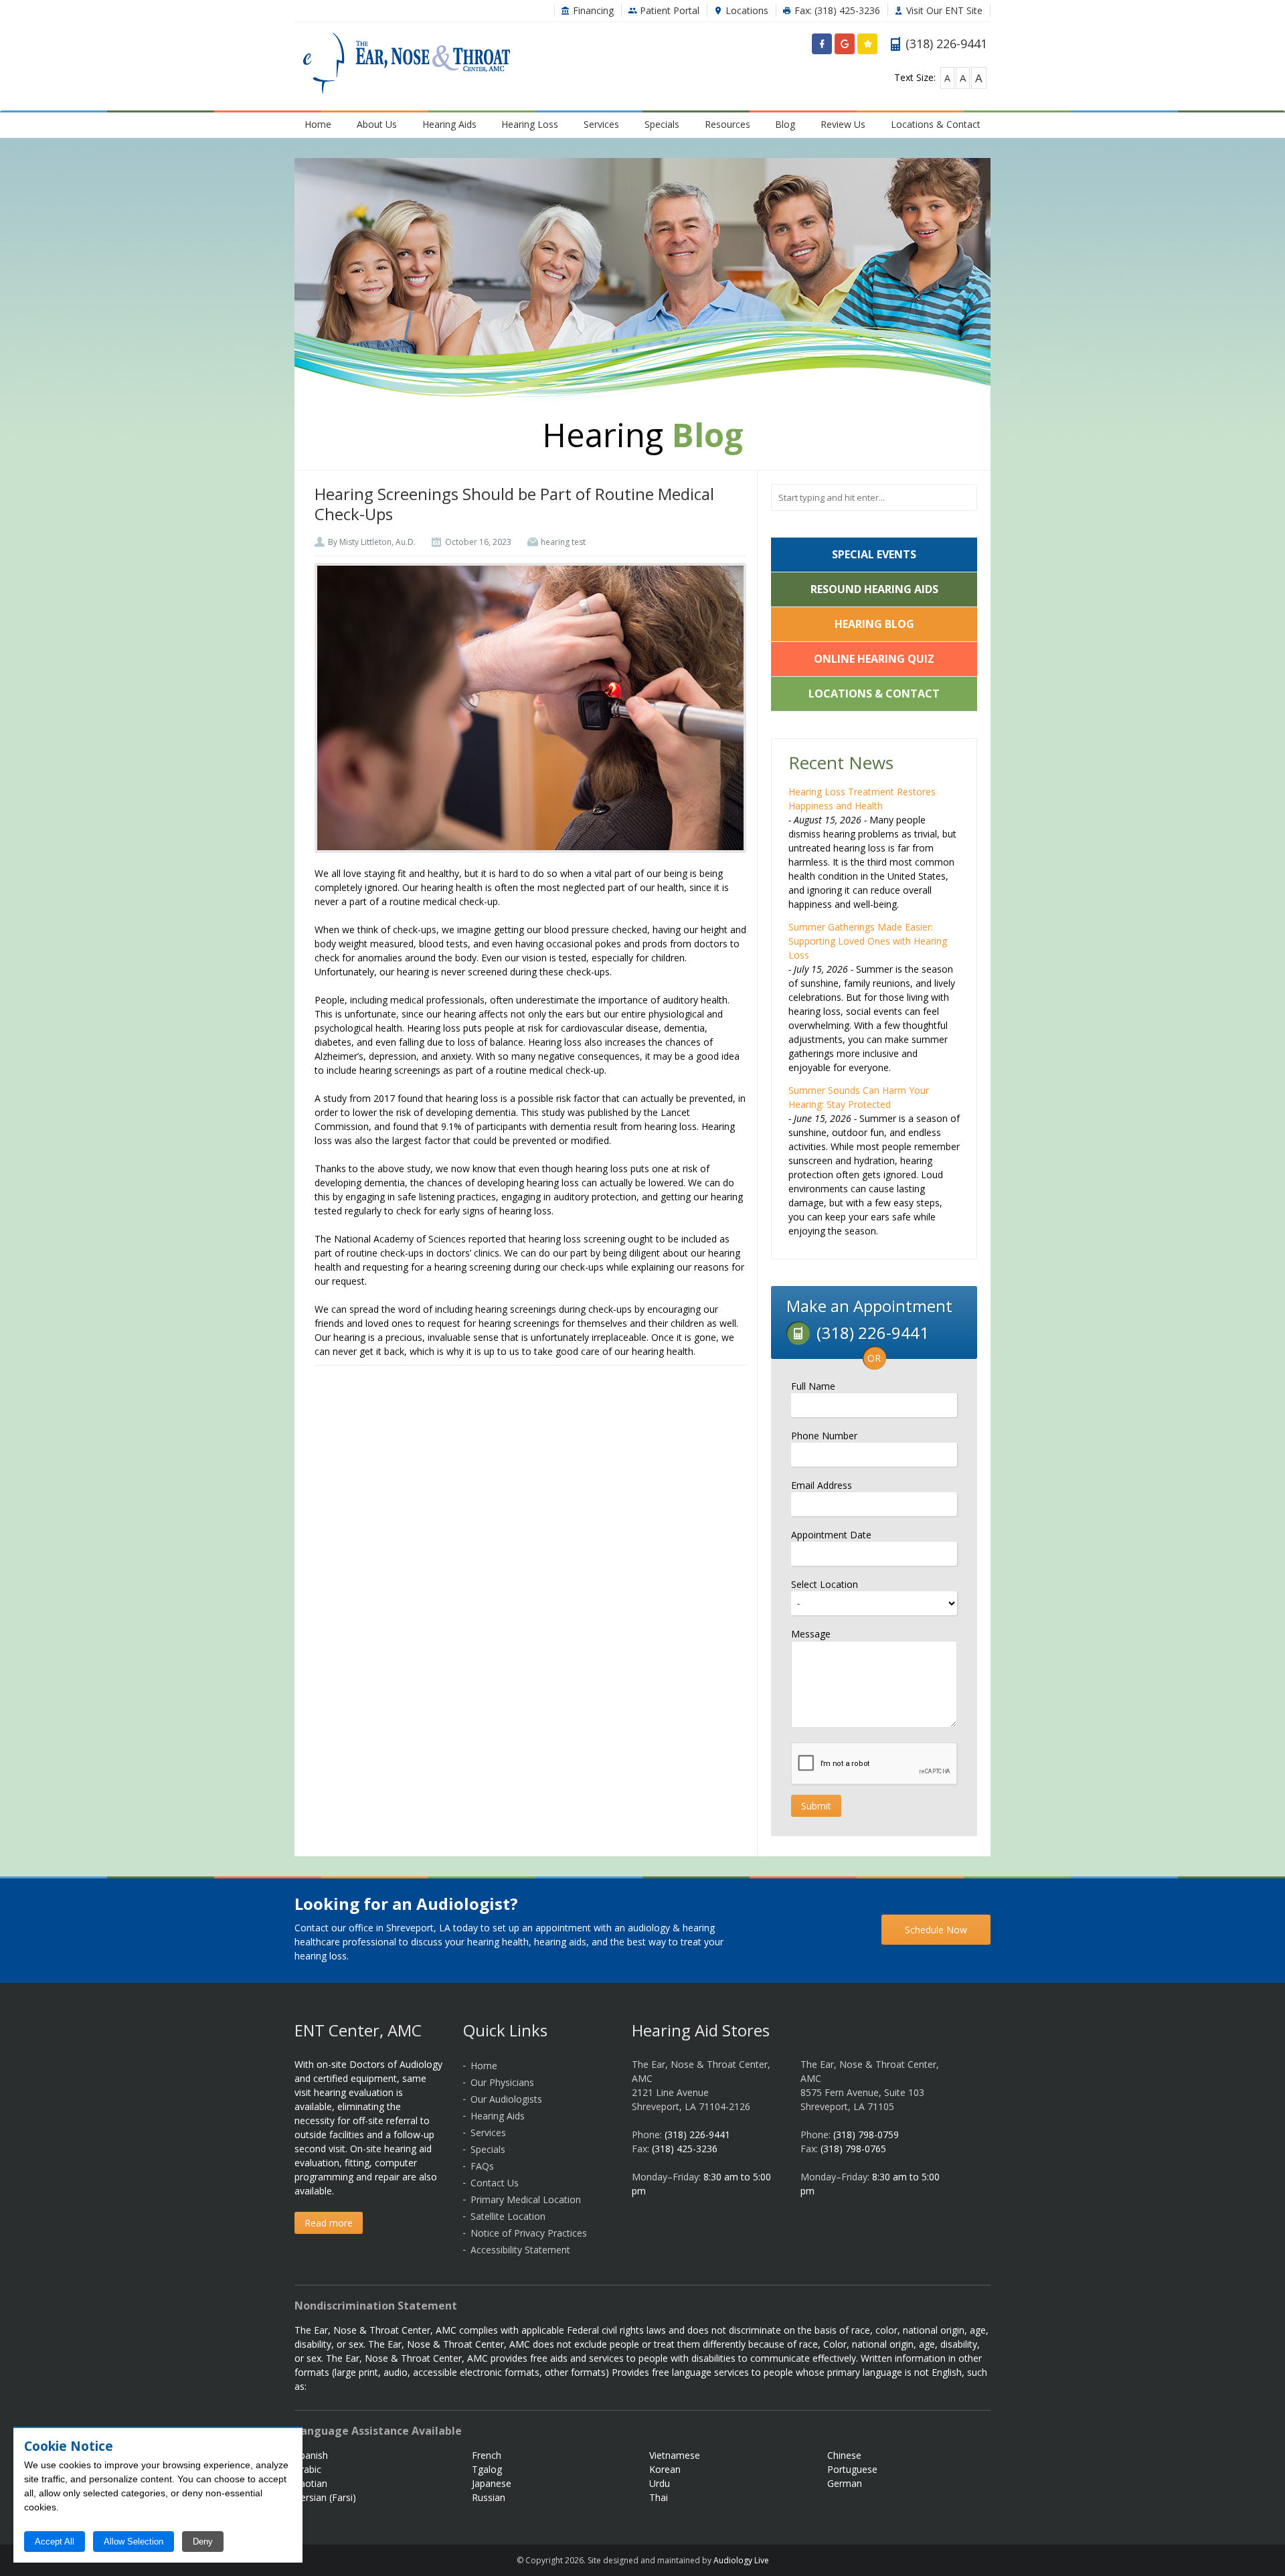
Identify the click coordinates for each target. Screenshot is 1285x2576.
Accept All (55, 2542)
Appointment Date (831, 1535)
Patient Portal (668, 10)
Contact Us (495, 2183)
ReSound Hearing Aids (874, 589)
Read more (329, 2223)
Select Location (825, 1584)
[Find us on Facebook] (822, 47)
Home (318, 124)
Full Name (813, 1386)
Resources (727, 124)
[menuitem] (318, 124)
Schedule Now (936, 1930)
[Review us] (867, 47)
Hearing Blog (874, 624)
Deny (203, 2542)
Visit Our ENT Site (943, 10)
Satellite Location (508, 2216)
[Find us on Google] (845, 47)
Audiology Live (741, 2560)
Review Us (843, 124)
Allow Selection (134, 2542)
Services (601, 124)
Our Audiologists (506, 2099)
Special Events (874, 554)
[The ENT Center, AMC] (407, 65)
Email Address (822, 1485)
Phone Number (824, 1436)
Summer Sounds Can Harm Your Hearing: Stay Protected (859, 1097)
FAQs (482, 2166)
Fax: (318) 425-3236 (836, 10)
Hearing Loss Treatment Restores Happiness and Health (862, 799)
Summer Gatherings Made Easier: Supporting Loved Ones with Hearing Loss (868, 941)
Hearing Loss (530, 124)
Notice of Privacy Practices (529, 2233)
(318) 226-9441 (697, 2135)
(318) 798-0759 (866, 2135)
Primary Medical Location (526, 2199)
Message (811, 1634)
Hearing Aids (449, 124)
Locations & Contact (936, 124)
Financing (592, 10)
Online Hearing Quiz (874, 659)
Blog (785, 124)
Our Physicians (502, 2082)
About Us (377, 124)
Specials (662, 124)
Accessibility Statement (520, 2250)
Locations (746, 10)
